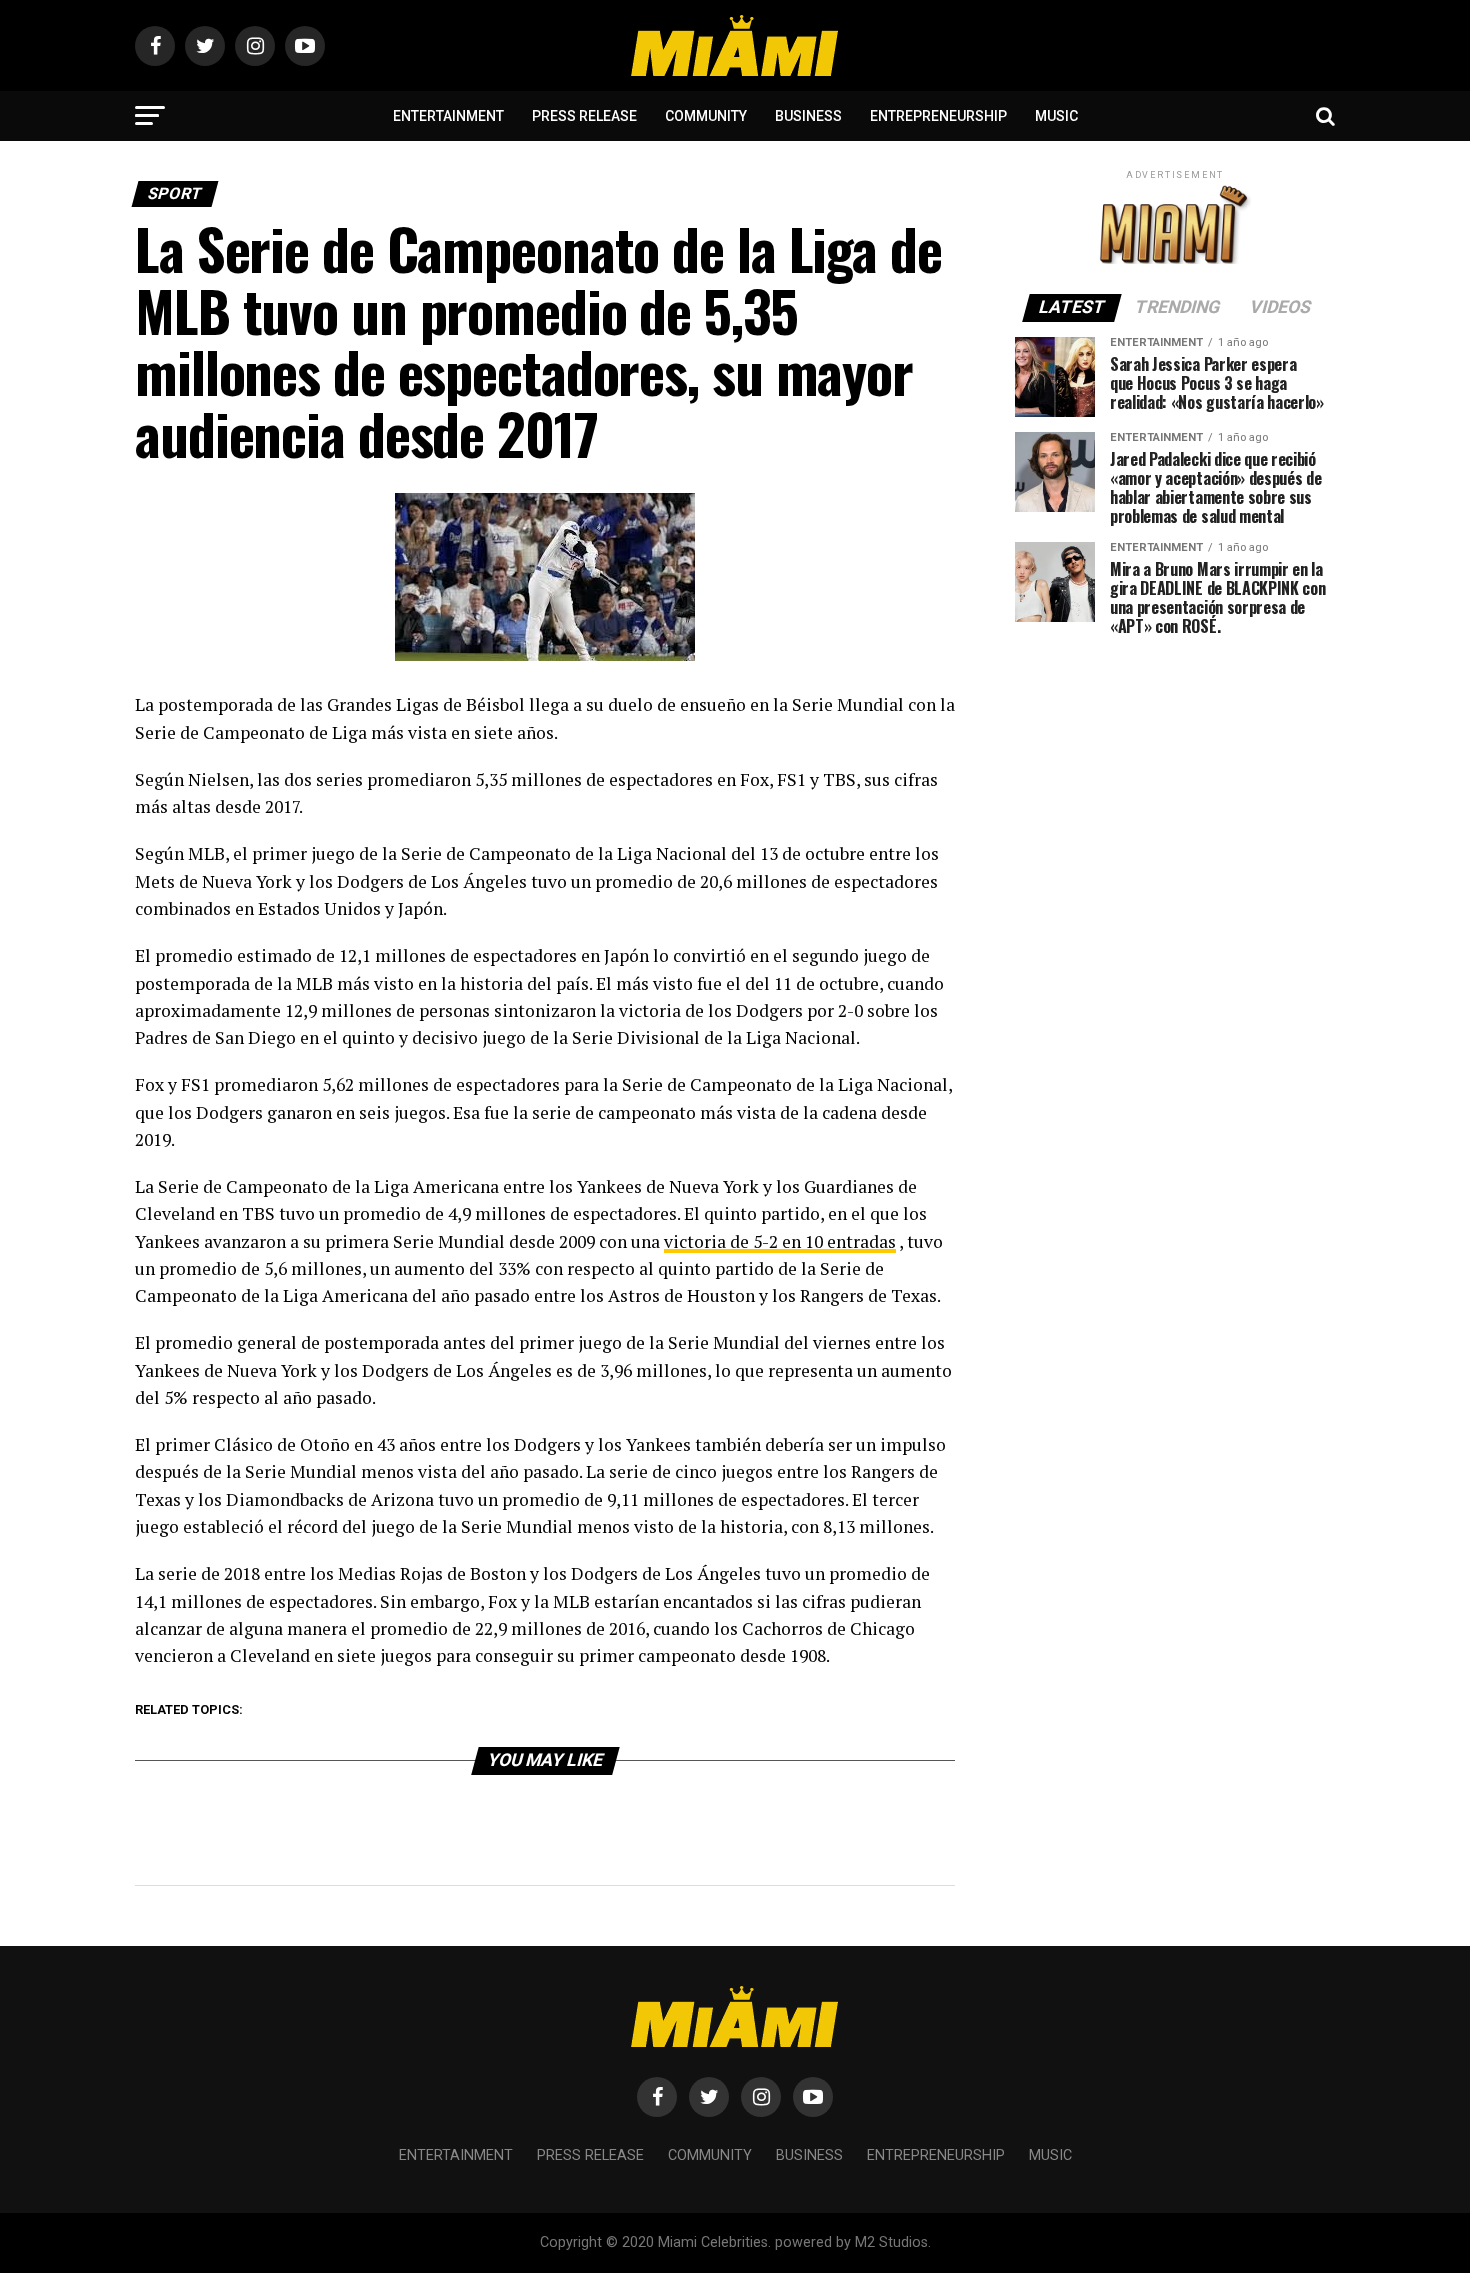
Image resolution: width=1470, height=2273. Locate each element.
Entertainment (448, 116)
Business (808, 116)
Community (706, 116)
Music (1056, 116)
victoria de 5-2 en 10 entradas (780, 1241)
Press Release (584, 116)
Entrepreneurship (938, 116)
